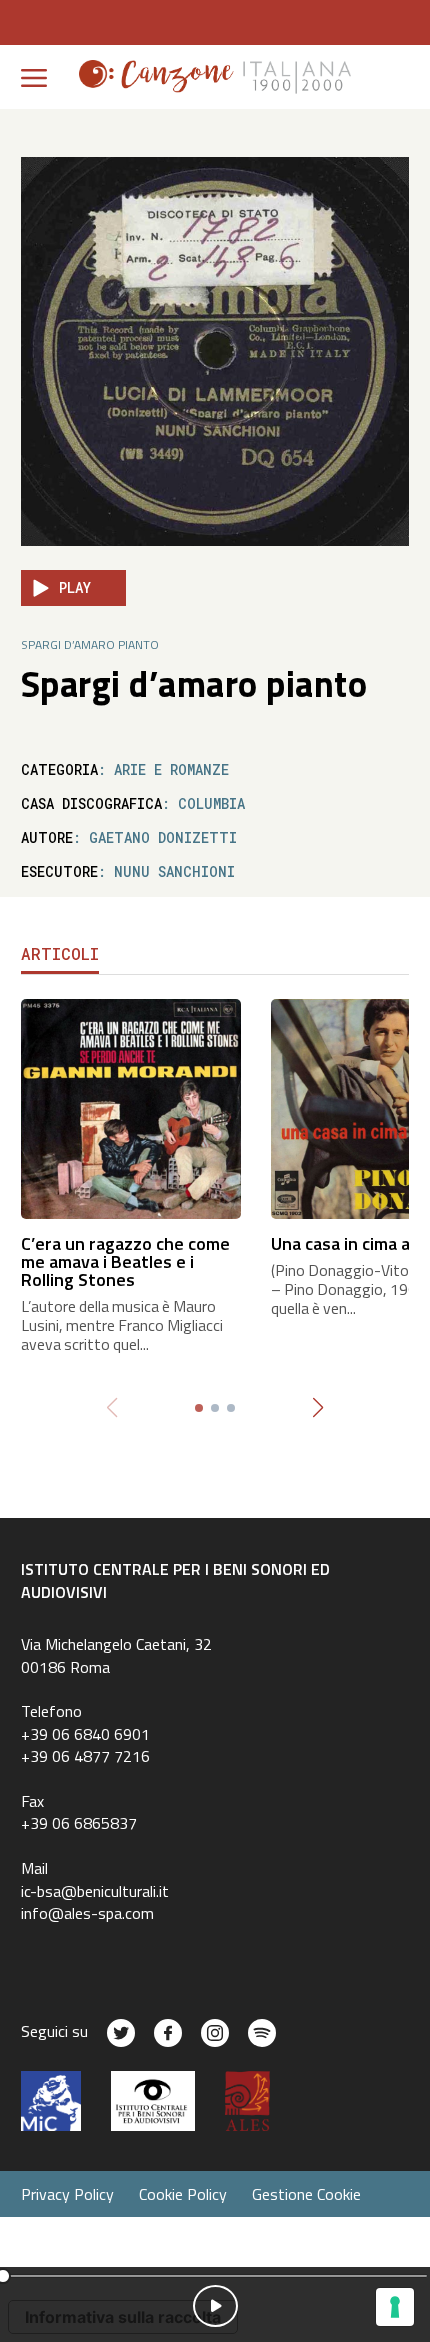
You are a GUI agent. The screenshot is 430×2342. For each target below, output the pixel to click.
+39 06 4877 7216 (85, 1756)
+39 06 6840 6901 (85, 1734)
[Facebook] (168, 2033)
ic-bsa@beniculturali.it (95, 1891)
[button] (318, 1408)
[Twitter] (121, 2033)
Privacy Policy (67, 2194)
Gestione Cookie (306, 2194)
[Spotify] (262, 2033)
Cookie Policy (183, 2194)
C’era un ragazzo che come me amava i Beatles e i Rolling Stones (125, 1261)
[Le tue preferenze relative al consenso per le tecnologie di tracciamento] (395, 2307)
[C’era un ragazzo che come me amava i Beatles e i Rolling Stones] (131, 1107)
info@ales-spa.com (87, 1913)
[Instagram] (215, 2033)
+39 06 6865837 (79, 1823)
